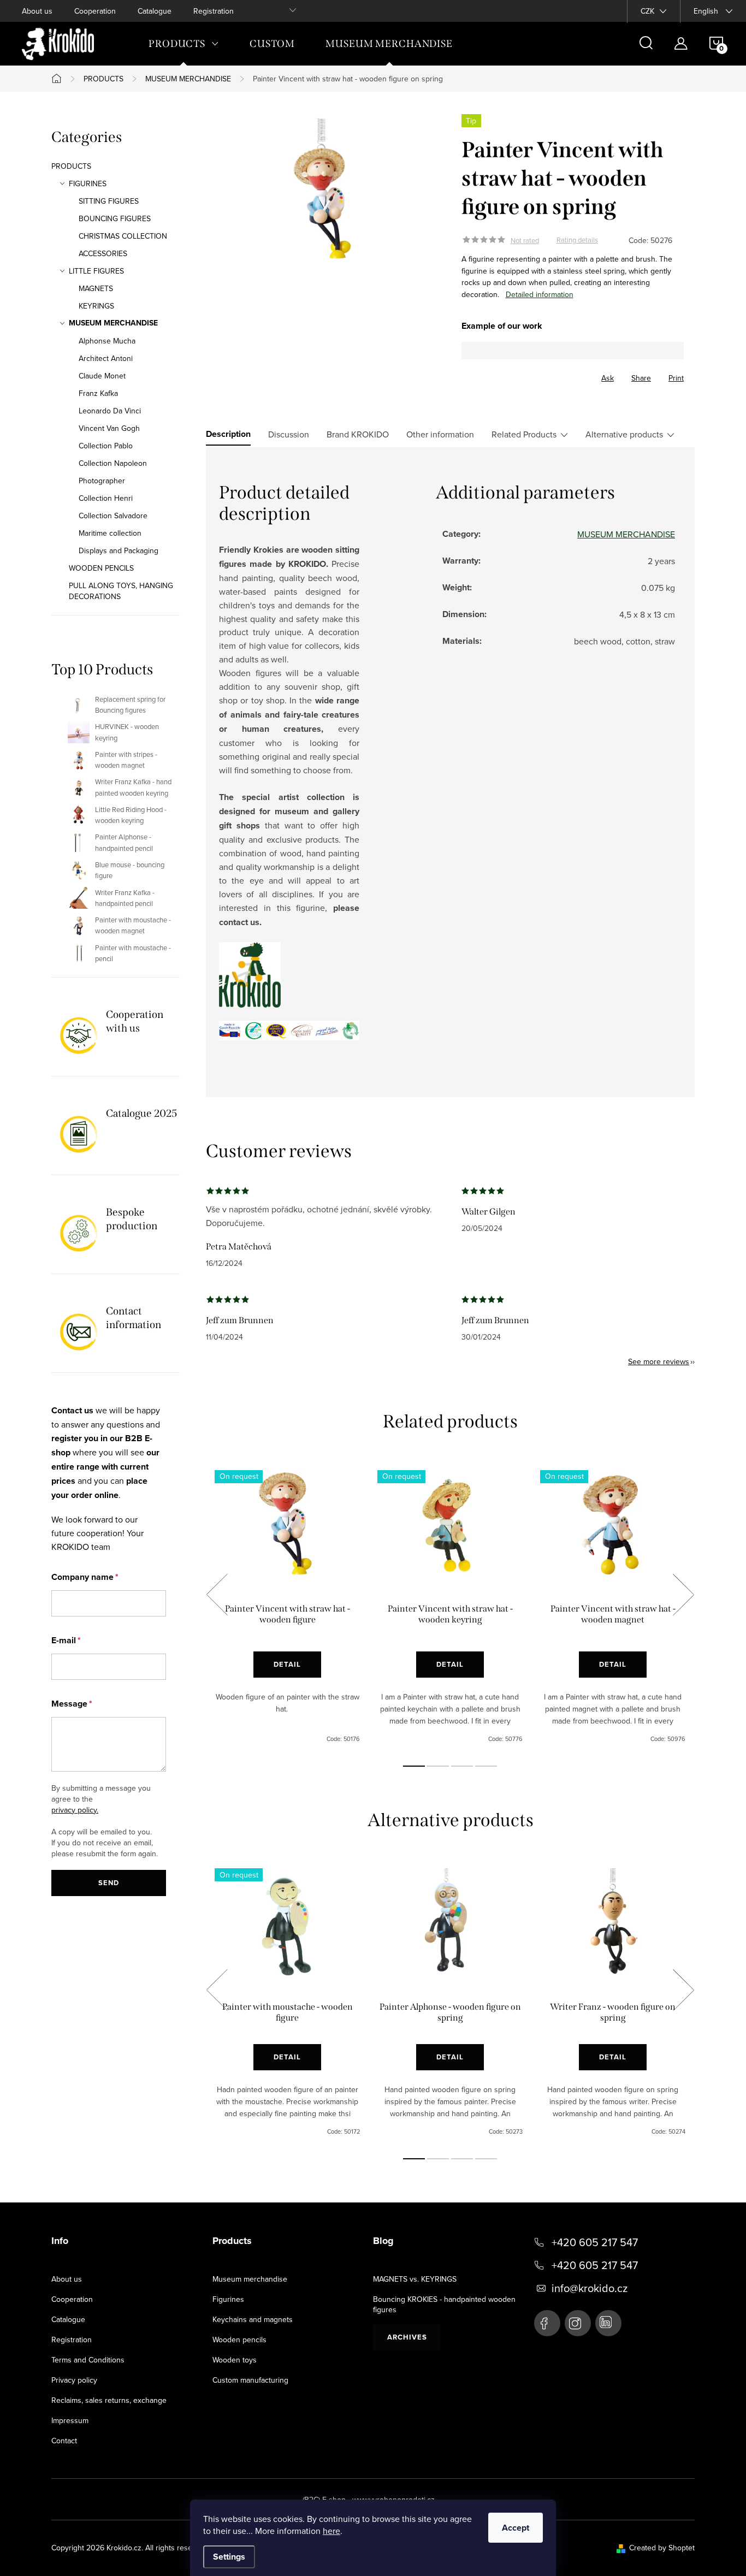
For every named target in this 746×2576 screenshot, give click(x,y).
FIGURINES (88, 183)
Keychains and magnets (253, 2319)
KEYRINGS (96, 306)
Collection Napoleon (113, 463)
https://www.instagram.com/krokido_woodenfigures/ (578, 2323)
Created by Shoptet (662, 2548)
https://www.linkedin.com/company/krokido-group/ (608, 2323)
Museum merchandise (250, 2279)
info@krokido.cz (590, 2288)
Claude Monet (102, 376)
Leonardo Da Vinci (110, 411)
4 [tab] (486, 1766)
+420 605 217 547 (595, 2242)
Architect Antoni (106, 358)
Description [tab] (228, 434)
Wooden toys (235, 2360)
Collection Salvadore (113, 516)
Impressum (70, 2420)
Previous (217, 1595)
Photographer (102, 481)
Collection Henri (106, 498)
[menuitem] (184, 44)
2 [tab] (438, 1766)
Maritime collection (110, 533)
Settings (229, 2557)
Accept (516, 2528)
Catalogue (155, 11)
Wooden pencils (239, 2340)
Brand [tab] (358, 434)
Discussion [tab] (289, 434)
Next (683, 1595)
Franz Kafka (98, 393)
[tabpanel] (287, 1607)
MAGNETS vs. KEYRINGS (415, 2279)
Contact (64, 2441)
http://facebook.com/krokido (547, 2323)
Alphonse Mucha (107, 341)
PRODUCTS (71, 166)
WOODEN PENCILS (101, 568)
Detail (287, 1664)
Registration (214, 11)
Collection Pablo (106, 446)
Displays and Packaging (119, 550)
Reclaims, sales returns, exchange (109, 2400)
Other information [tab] (440, 434)
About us (37, 11)
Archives (407, 2337)
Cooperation (95, 11)
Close (522, 375)
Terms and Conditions (88, 2360)
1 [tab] (414, 1766)
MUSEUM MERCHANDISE (113, 323)
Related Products (524, 434)
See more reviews (659, 1361)
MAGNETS (96, 288)
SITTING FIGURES (109, 201)
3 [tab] (462, 1766)
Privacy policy (74, 2380)
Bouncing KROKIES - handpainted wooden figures (444, 2304)
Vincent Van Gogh (109, 428)
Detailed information (540, 294)
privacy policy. (75, 1810)
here (331, 2531)
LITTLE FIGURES (96, 271)
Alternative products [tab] (624, 434)
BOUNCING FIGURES (115, 218)
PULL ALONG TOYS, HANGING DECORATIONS (121, 591)
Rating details (577, 240)
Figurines (228, 2299)
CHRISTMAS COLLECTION (123, 236)
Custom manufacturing (250, 2380)
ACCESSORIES (103, 253)
